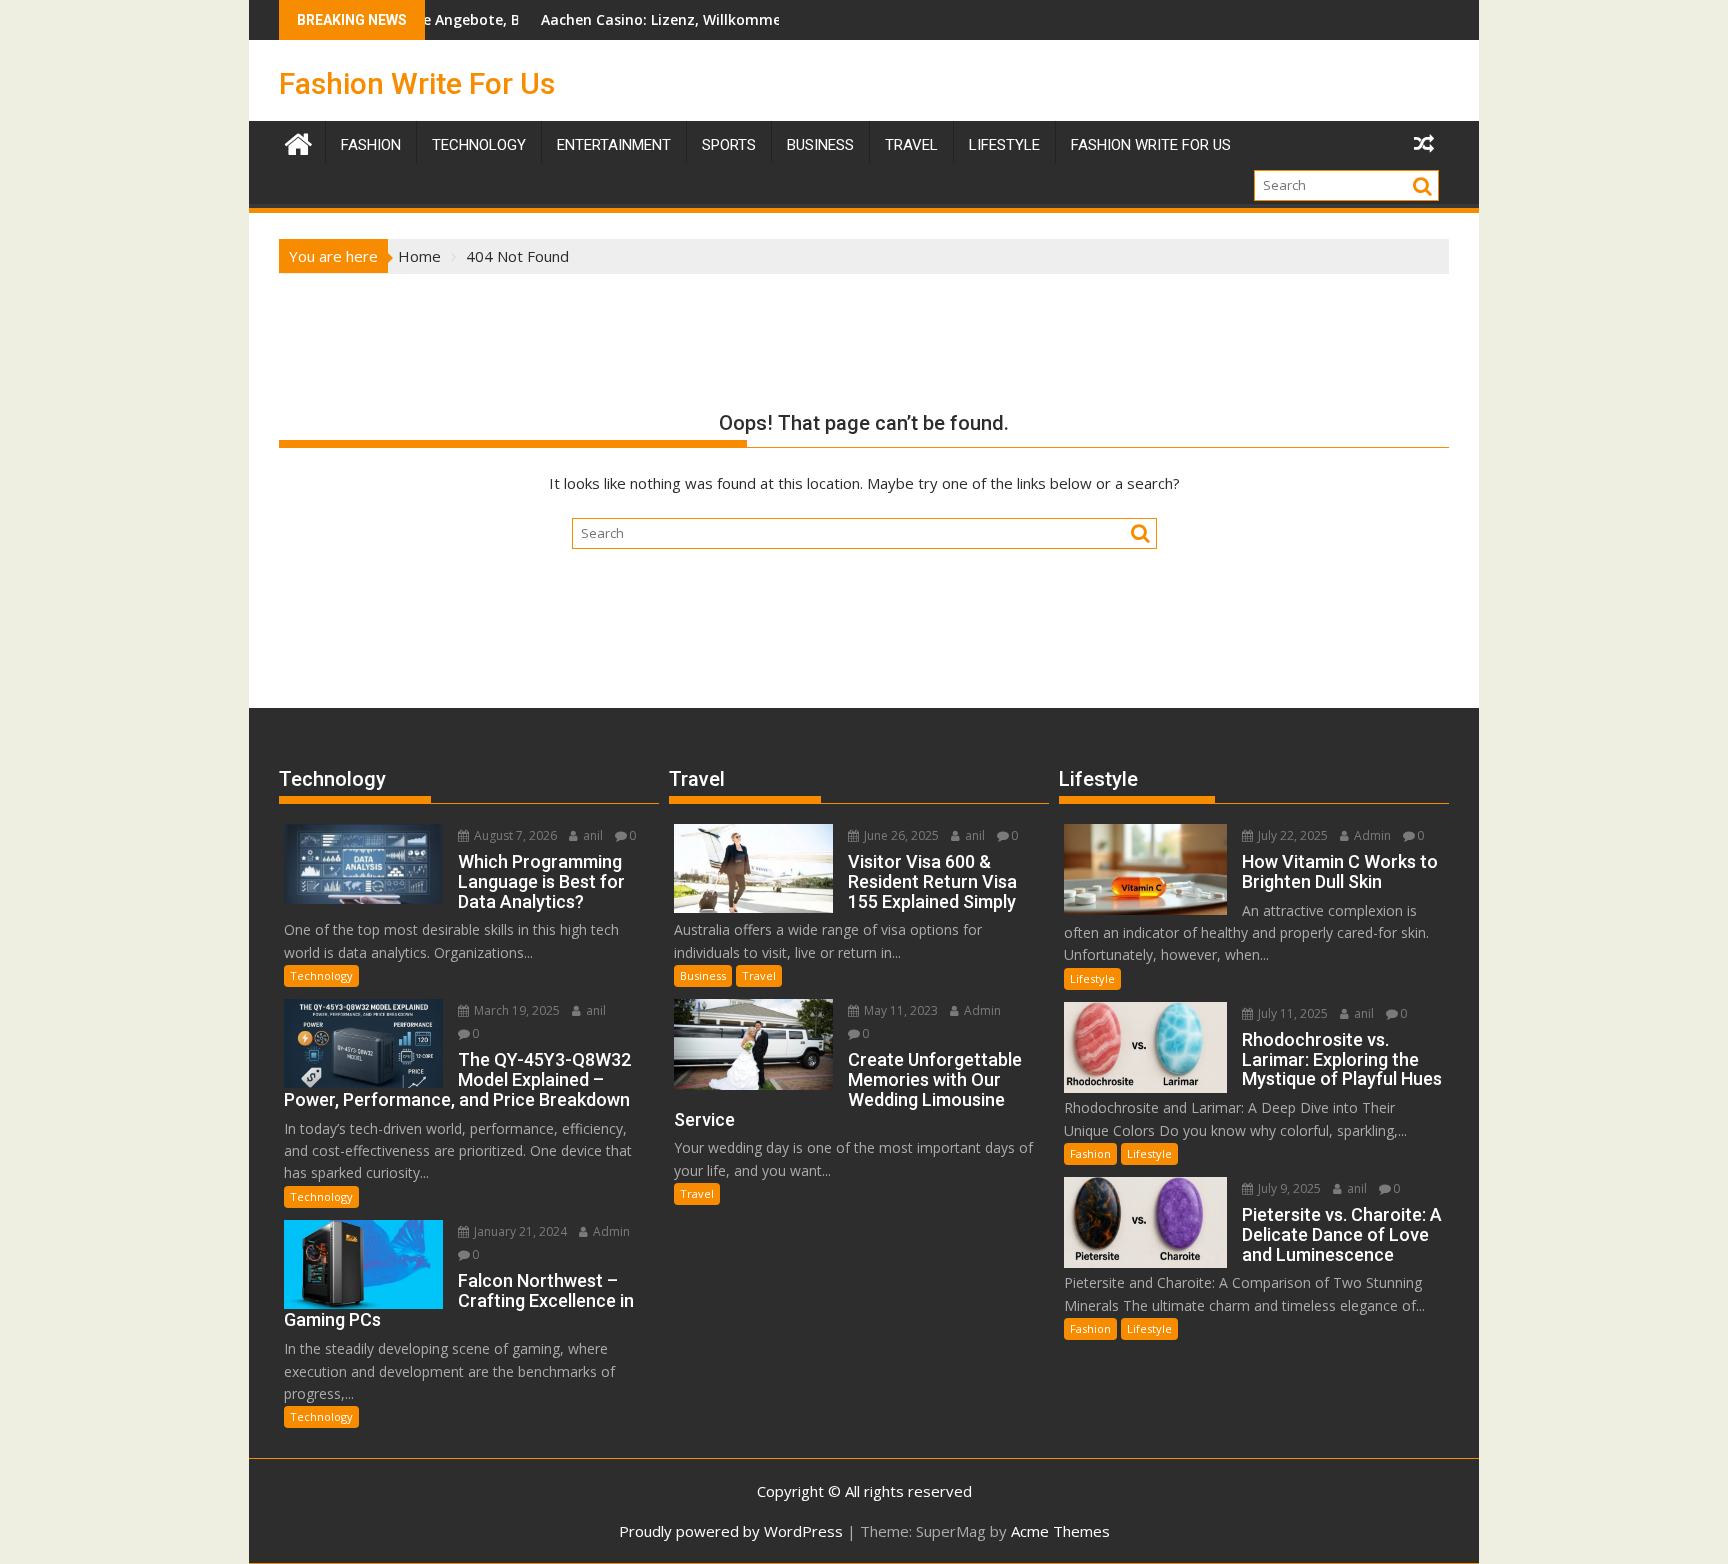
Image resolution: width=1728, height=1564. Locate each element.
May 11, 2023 (899, 1010)
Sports (729, 145)
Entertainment (614, 145)
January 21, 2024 (519, 1231)
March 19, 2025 (515, 1010)
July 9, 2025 (1288, 1188)
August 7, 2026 (514, 835)
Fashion (371, 145)
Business (820, 145)
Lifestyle (1004, 145)
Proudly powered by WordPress (731, 1531)
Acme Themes (1060, 1531)
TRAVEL (911, 145)
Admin (610, 1231)
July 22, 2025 (1291, 835)
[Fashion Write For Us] (298, 141)
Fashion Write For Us (417, 83)
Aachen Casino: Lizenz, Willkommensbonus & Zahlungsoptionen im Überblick (759, 19)
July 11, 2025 (1291, 1013)
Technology (479, 145)
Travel (759, 975)
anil (591, 835)
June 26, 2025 (900, 835)
